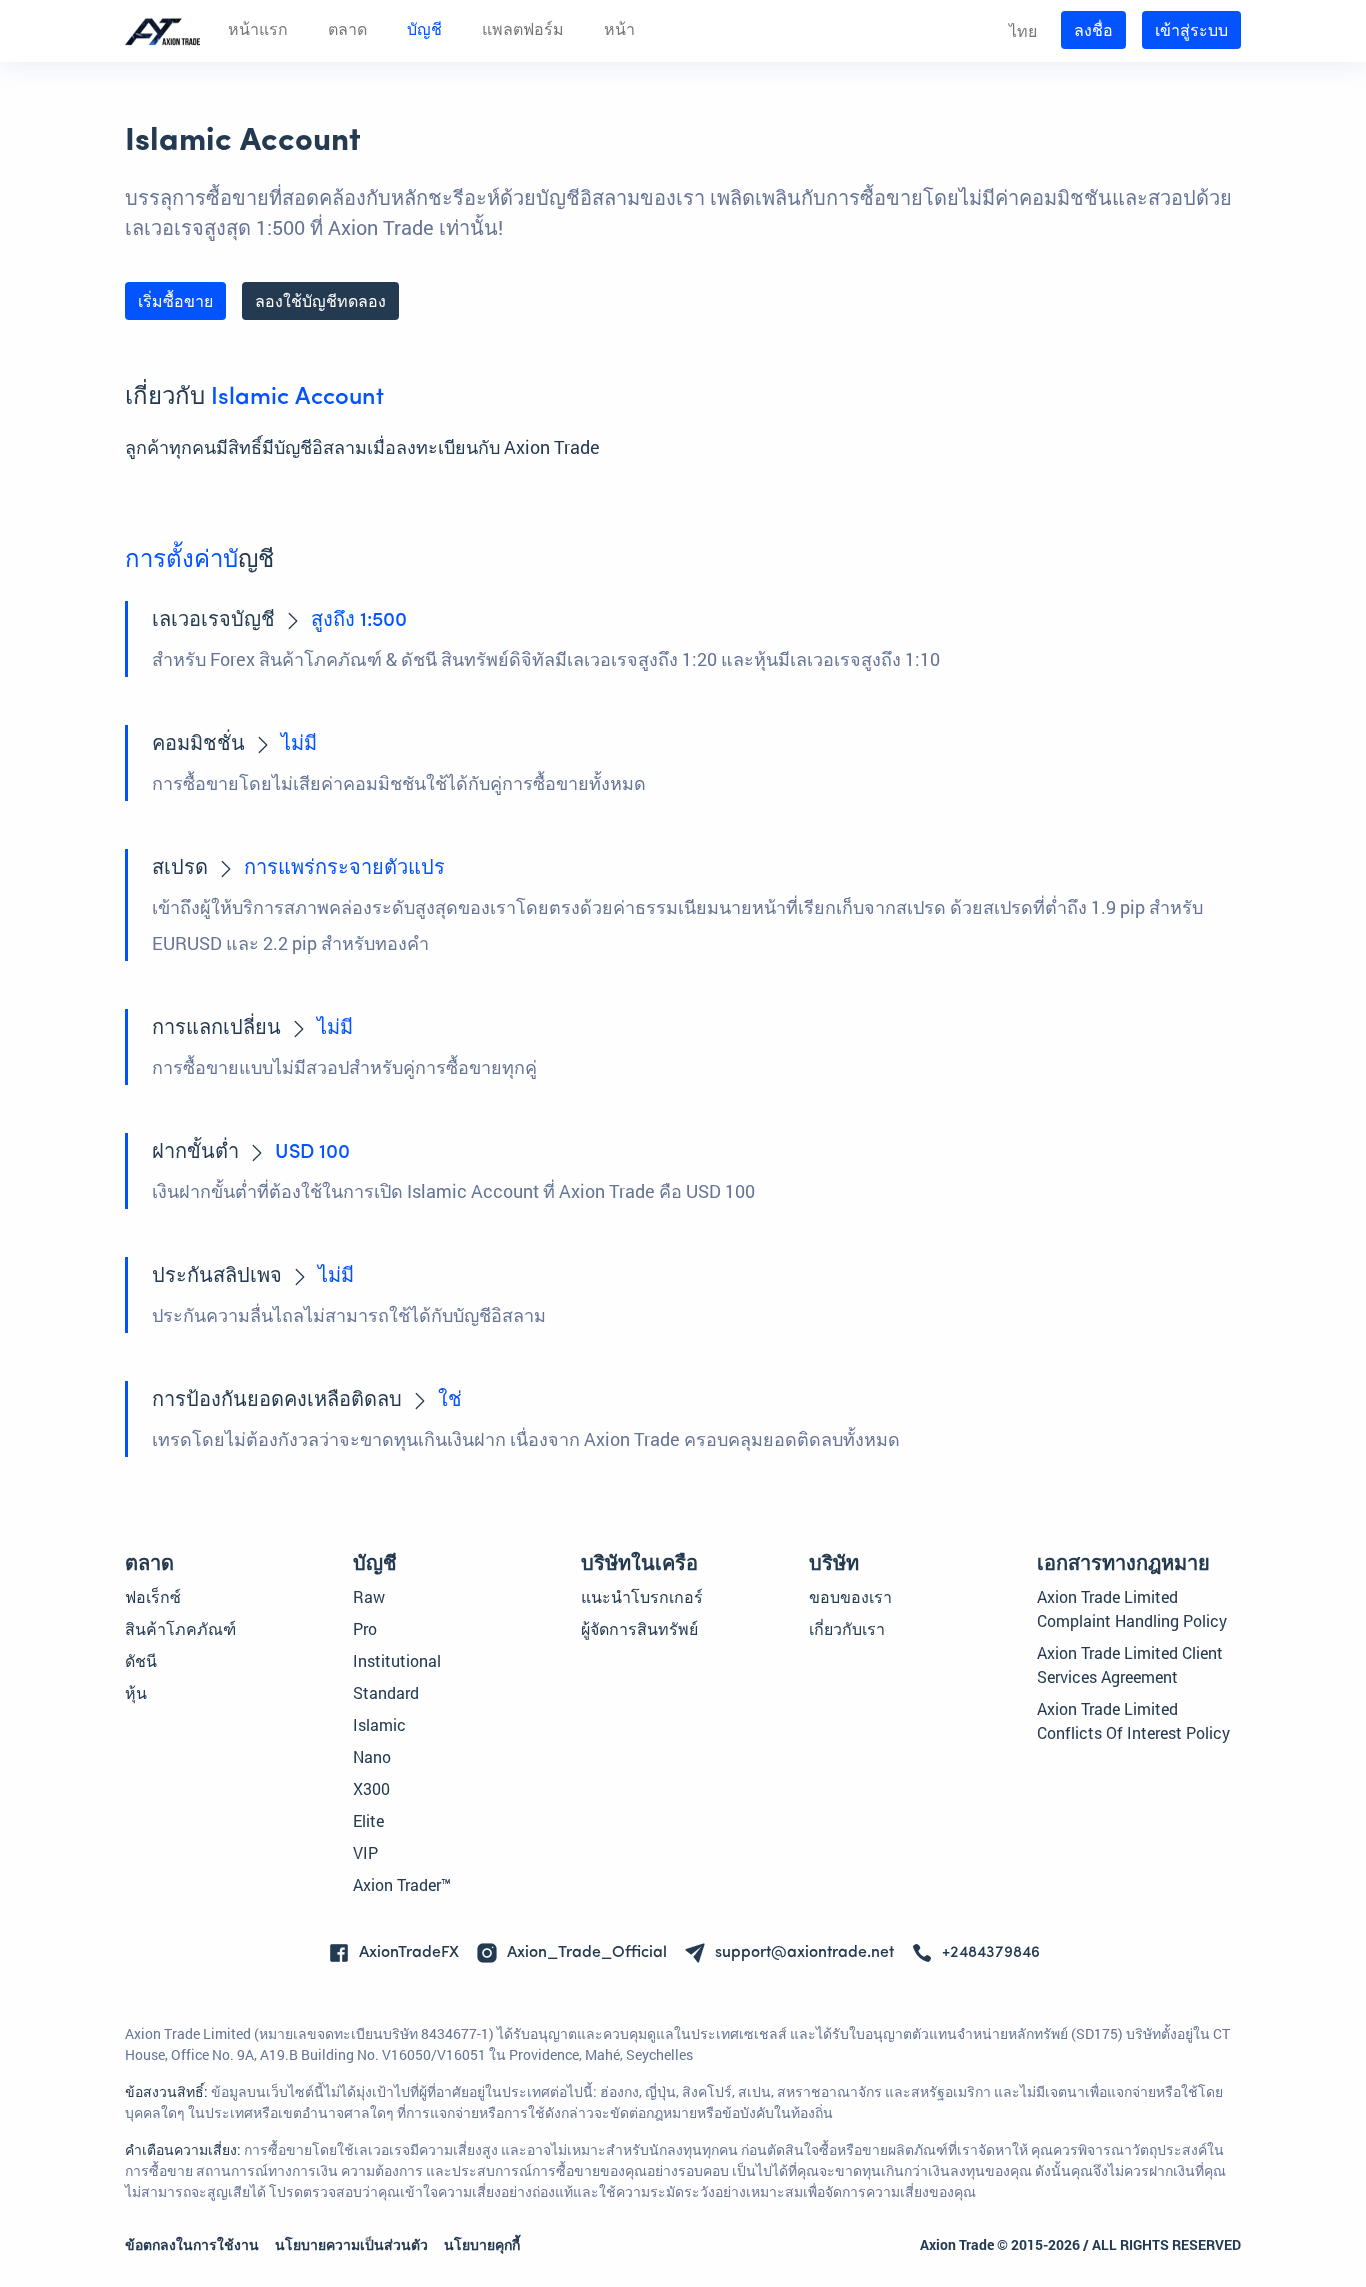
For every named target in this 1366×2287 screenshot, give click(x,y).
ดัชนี (141, 1660)
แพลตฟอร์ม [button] (523, 31)
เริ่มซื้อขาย (175, 300)
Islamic (379, 1724)
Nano (372, 1756)
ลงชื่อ (1093, 29)
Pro (365, 1628)
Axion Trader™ (402, 1884)
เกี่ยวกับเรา (847, 1628)
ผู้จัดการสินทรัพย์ (639, 1628)
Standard (386, 1692)
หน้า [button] (619, 31)
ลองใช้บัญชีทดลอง (320, 300)
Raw (369, 1596)
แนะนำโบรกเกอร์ (642, 1596)
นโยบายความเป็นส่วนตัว (351, 2244)
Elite (368, 1820)
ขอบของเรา (850, 1596)
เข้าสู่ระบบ (1191, 29)
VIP (365, 1852)
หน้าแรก (258, 31)
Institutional (397, 1660)
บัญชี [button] (424, 31)
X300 (371, 1788)
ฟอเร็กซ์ (153, 1596)
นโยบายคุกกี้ (482, 2244)
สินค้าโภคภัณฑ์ (180, 1628)
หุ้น (136, 1692)
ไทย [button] (1023, 30)
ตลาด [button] (347, 31)
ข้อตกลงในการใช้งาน (192, 2244)
